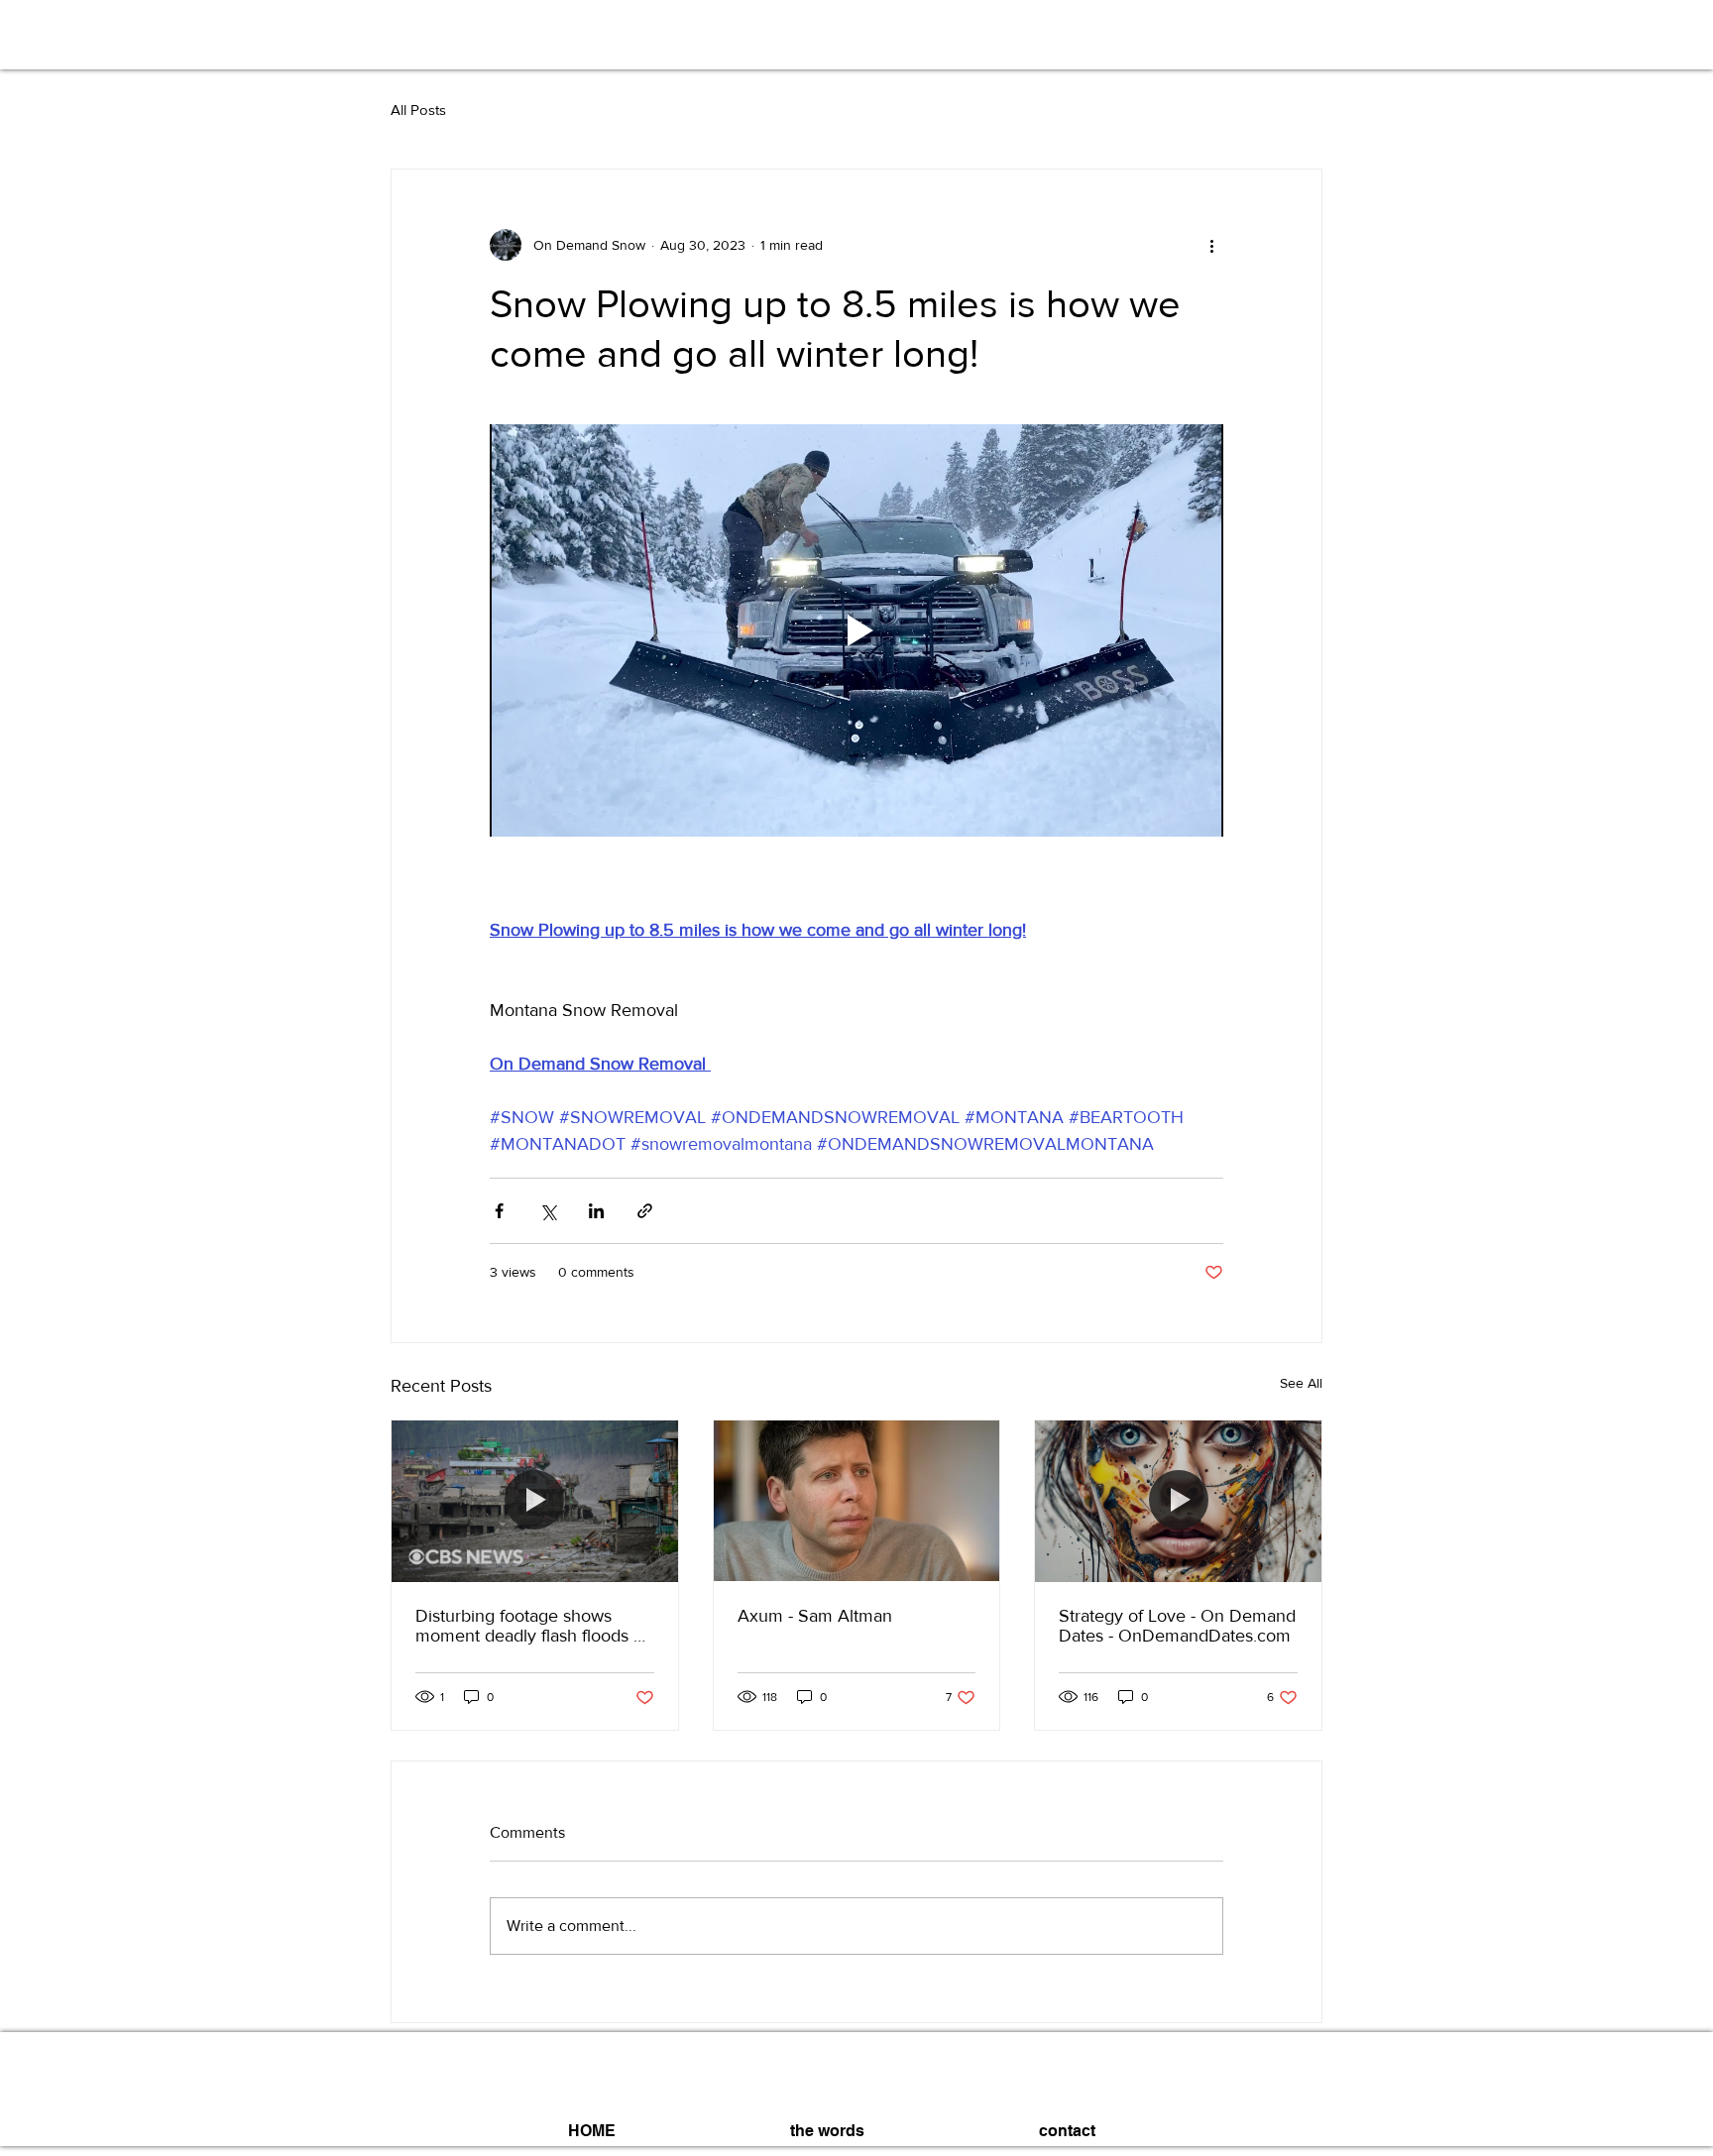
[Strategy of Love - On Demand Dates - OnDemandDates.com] (1178, 1501)
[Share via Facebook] (499, 1211)
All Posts (418, 110)
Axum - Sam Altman (815, 1616)
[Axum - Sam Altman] (857, 1501)
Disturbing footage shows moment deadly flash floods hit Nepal (534, 1626)
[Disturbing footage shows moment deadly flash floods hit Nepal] (535, 1501)
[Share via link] (645, 1211)
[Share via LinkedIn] (596, 1211)
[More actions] (1211, 245)
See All (1301, 1383)
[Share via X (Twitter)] (548, 1211)
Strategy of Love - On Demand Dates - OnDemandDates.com (1177, 1626)
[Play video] (856, 630)
